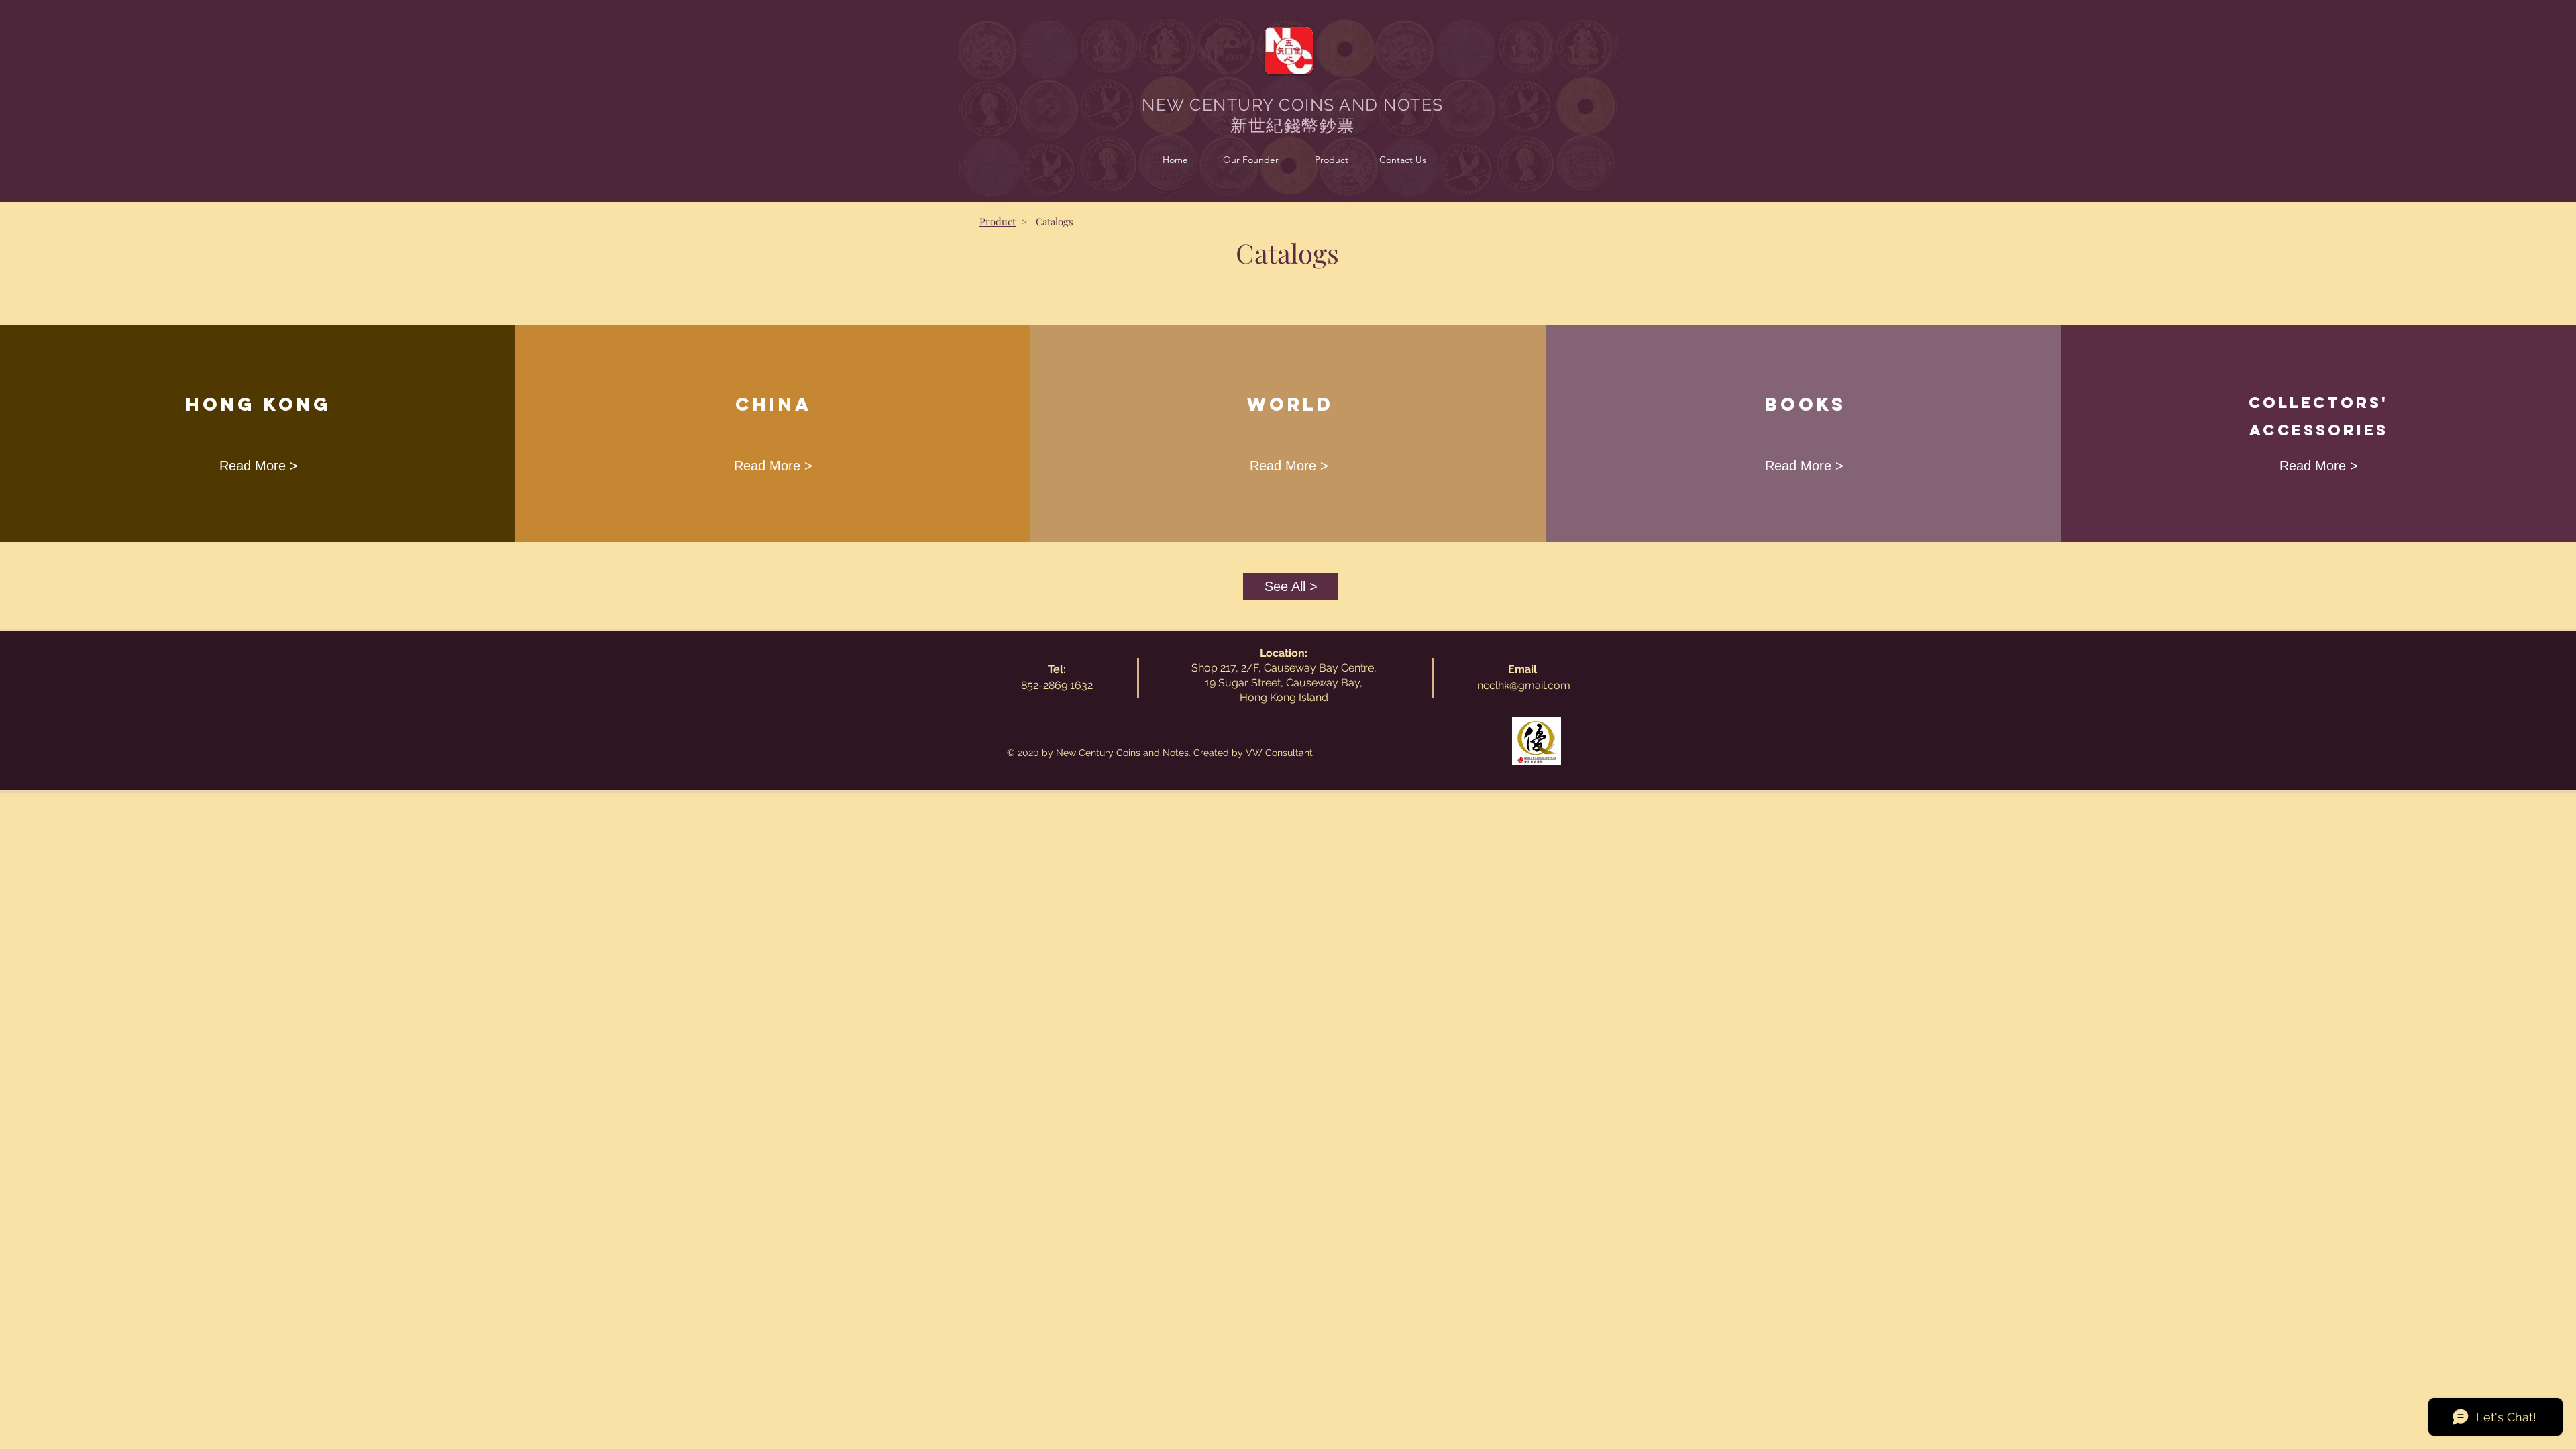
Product (998, 221)
